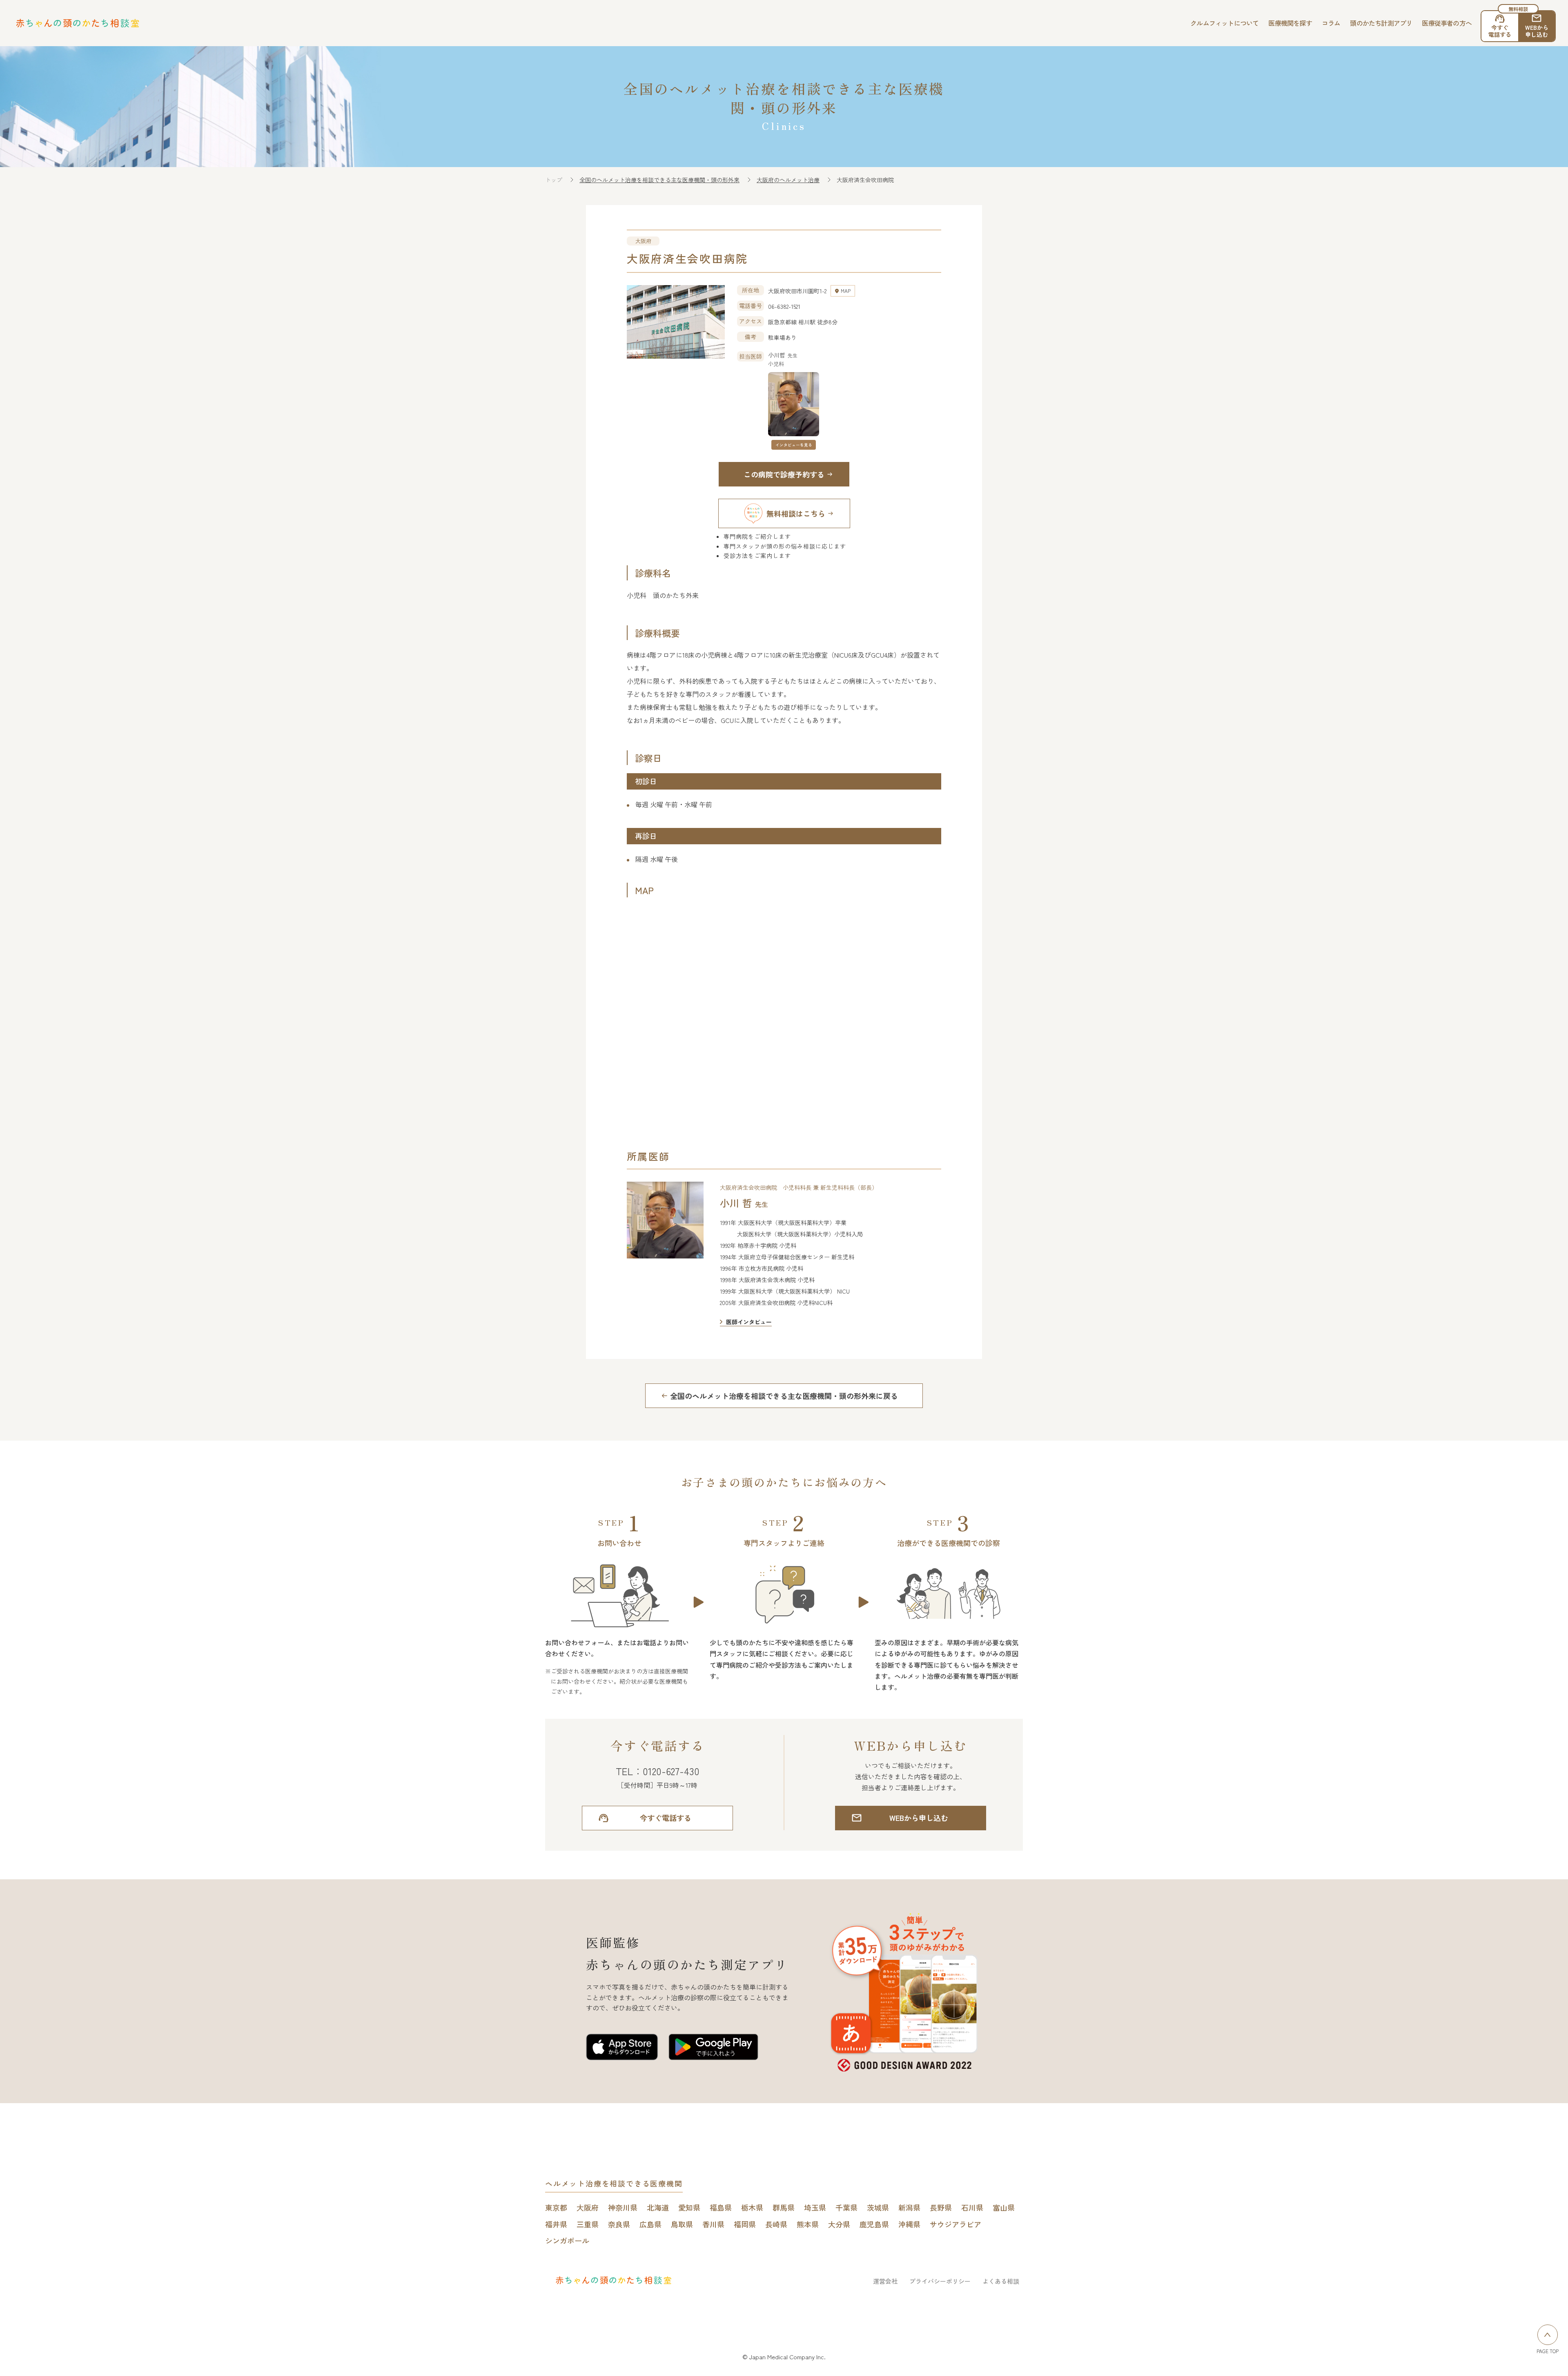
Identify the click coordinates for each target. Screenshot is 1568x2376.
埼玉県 (815, 2207)
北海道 (658, 2207)
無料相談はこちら (796, 513)
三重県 (588, 2224)
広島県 (650, 2224)
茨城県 (878, 2207)
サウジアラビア (955, 2224)
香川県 (713, 2224)
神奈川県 (623, 2207)
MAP (846, 291)
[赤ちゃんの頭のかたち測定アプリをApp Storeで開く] (622, 2048)
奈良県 (619, 2224)
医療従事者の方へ (1447, 23)
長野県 (941, 2207)
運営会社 (885, 2281)
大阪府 (588, 2207)
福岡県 (745, 2224)
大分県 (839, 2224)
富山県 (1004, 2207)
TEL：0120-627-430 (658, 1771)
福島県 (721, 2207)
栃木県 (752, 2207)
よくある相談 (1001, 2281)
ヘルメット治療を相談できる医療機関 (614, 2183)
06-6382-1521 (784, 306)
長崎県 (776, 2224)
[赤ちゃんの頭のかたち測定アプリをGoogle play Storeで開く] (713, 2048)
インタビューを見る (794, 445)
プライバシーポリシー (940, 2281)
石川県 (972, 2207)
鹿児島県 (874, 2224)
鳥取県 (682, 2224)
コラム (1331, 23)
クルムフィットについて (1224, 23)
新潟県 (909, 2207)
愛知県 (689, 2207)
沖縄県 (909, 2224)
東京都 (556, 2207)
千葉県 (846, 2207)
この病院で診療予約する (784, 474)
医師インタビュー (749, 1322)
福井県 (556, 2224)
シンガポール (567, 2240)
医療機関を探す (1290, 23)
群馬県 (784, 2207)
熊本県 (808, 2224)
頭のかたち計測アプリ (1381, 23)
